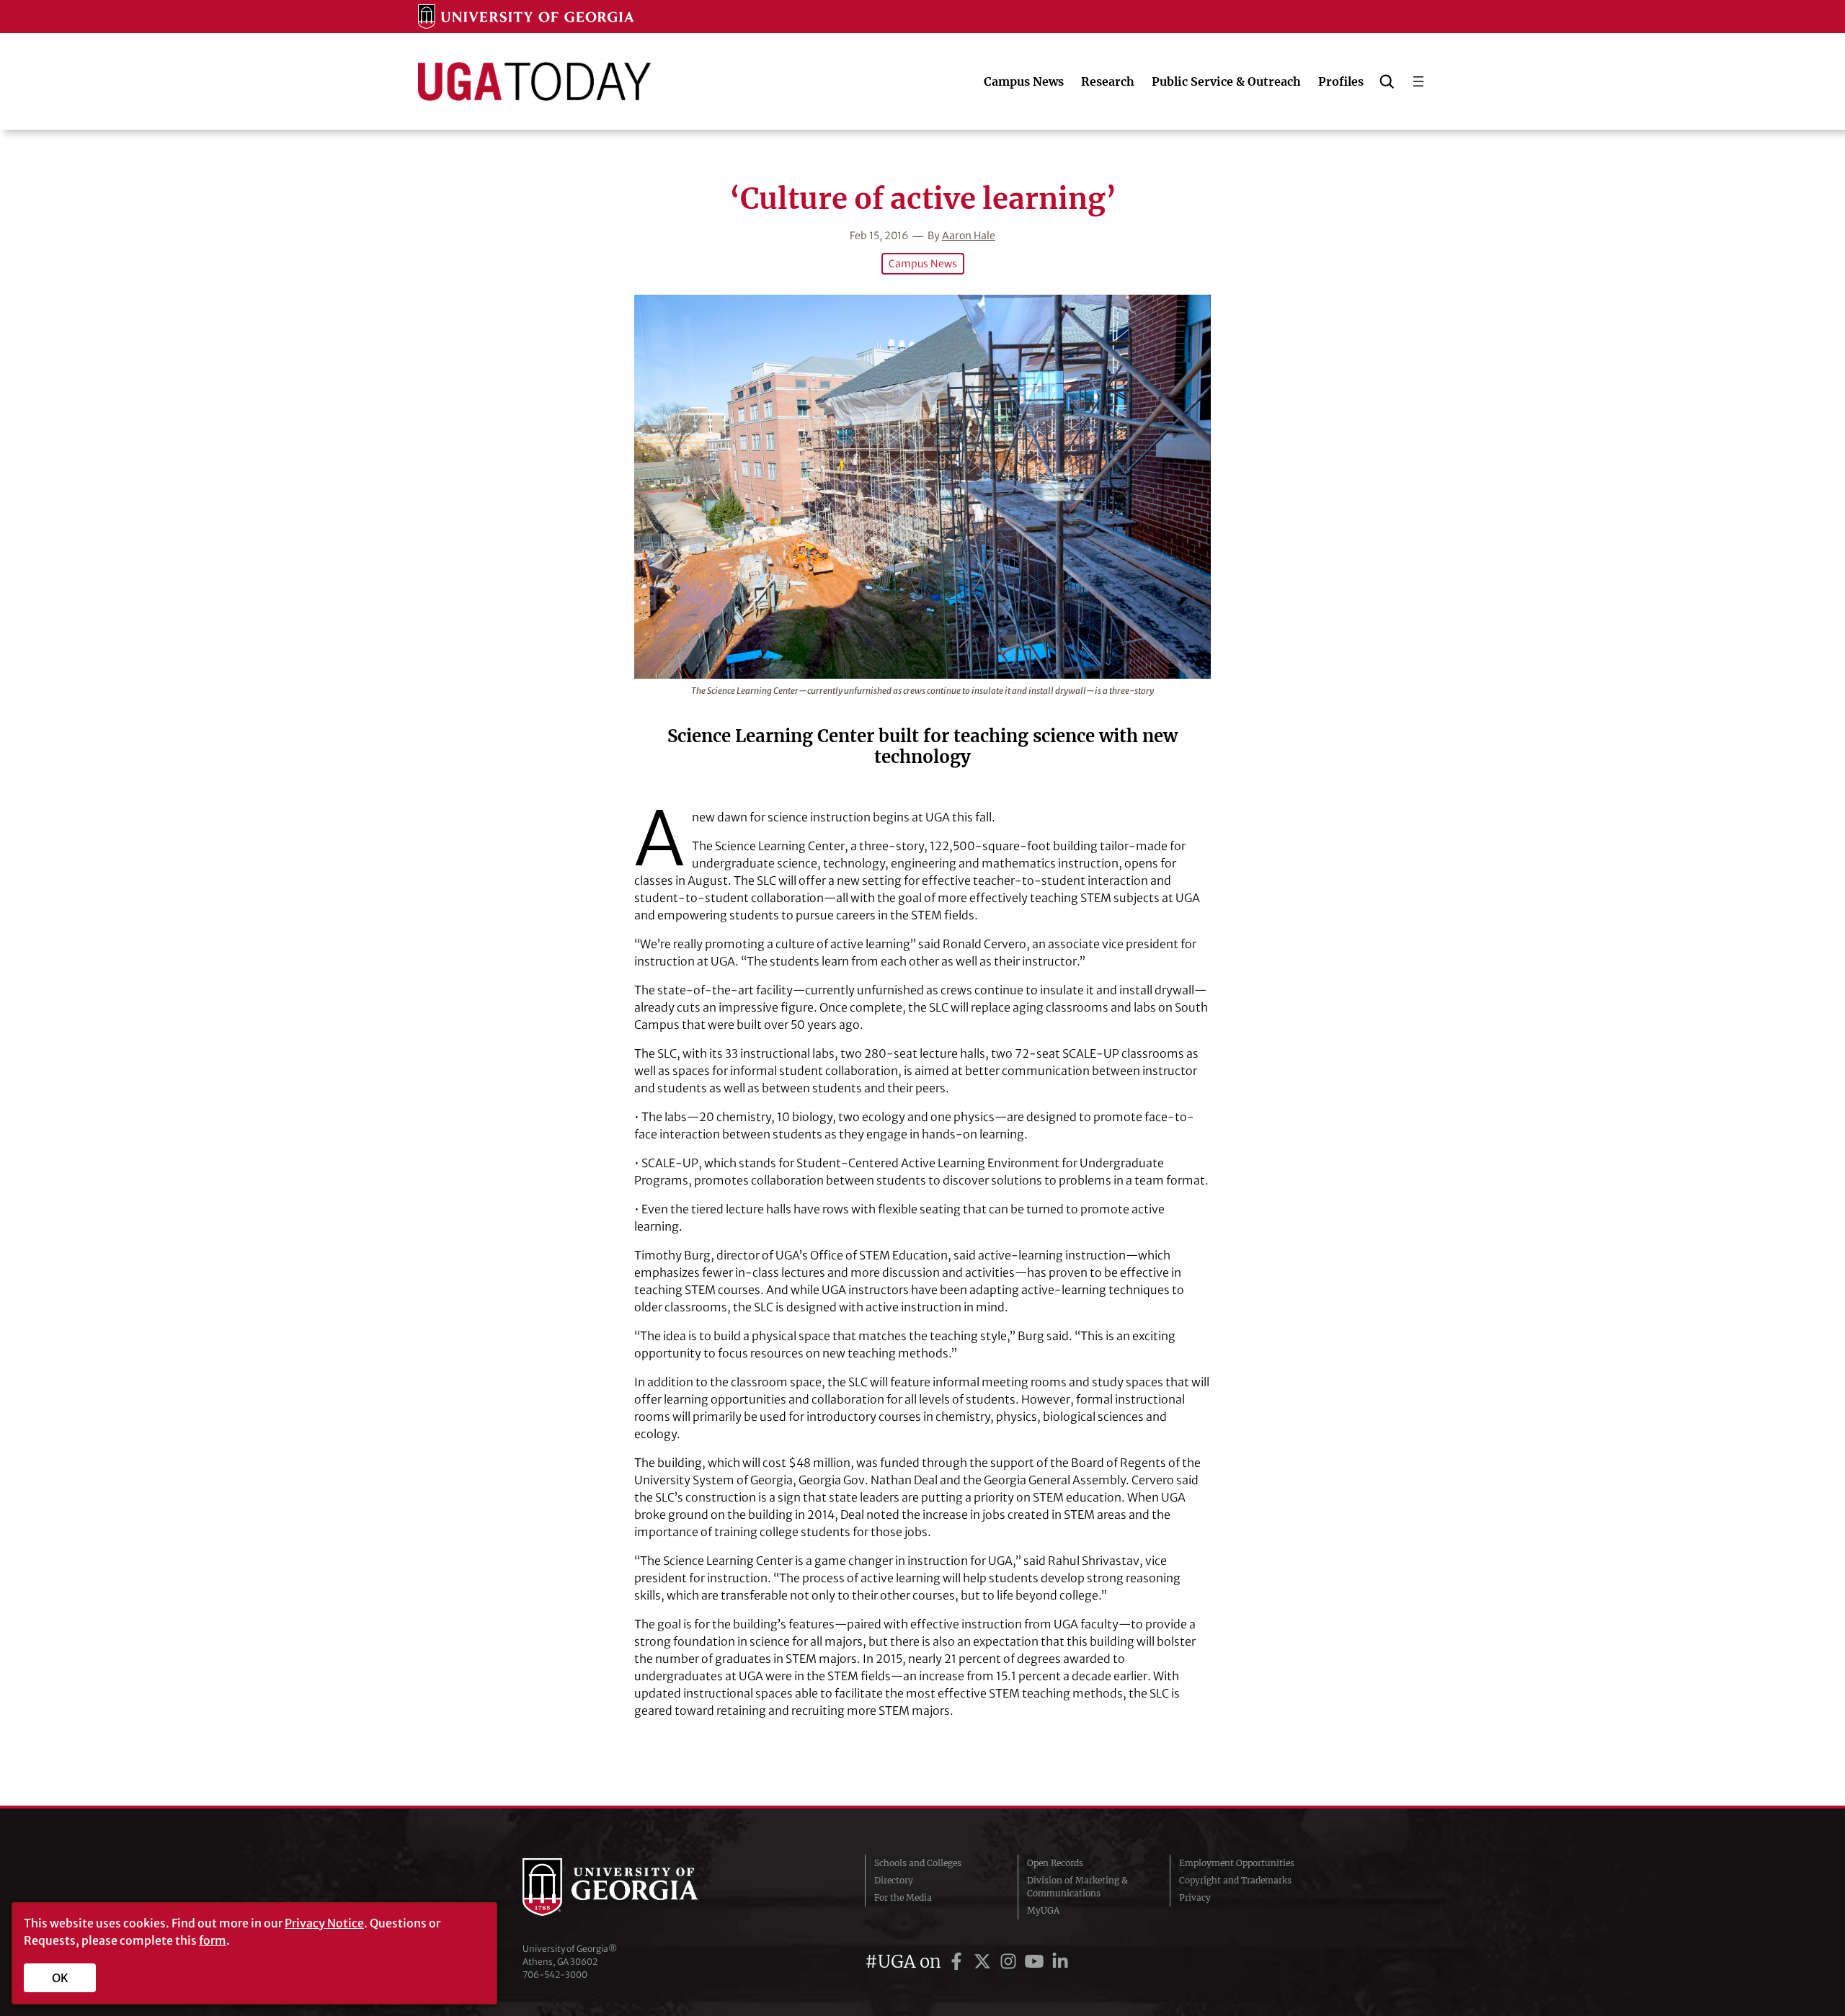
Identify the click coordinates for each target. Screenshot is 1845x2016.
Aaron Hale (969, 236)
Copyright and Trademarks (1235, 1880)
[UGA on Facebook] (959, 1962)
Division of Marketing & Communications (1077, 1887)
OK (60, 1978)
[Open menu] (1418, 81)
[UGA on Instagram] (1010, 1962)
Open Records (1055, 1863)
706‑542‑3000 (555, 1975)
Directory (894, 1880)
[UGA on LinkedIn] (1060, 1962)
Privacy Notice (324, 1923)
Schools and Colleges (918, 1863)
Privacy (1195, 1897)
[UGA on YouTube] (1036, 1962)
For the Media (903, 1897)
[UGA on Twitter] (984, 1962)
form (213, 1940)
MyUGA (1043, 1910)
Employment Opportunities (1237, 1863)
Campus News (923, 264)
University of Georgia (631, 1887)
